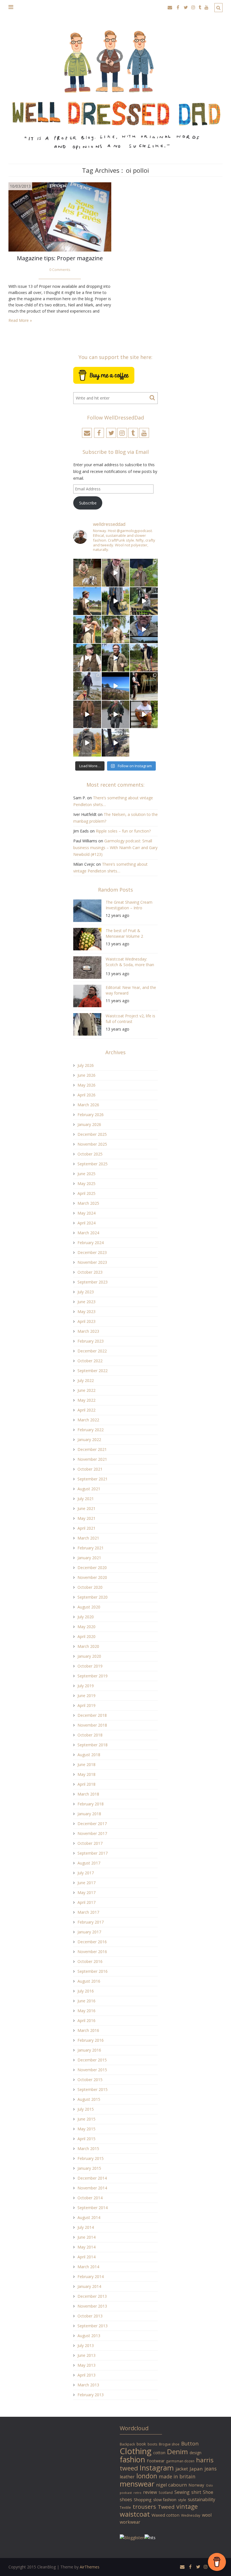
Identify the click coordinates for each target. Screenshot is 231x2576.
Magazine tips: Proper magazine (60, 258)
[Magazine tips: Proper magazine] (60, 216)
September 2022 (93, 1371)
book (141, 2444)
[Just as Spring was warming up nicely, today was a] (87, 686)
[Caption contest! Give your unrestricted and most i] (87, 573)
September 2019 (93, 1676)
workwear (130, 2522)
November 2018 (92, 1725)
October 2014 (90, 2198)
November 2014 (92, 2188)
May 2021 (86, 1518)
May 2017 (86, 1892)
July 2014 (86, 2227)
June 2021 (86, 1508)
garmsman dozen (180, 2461)
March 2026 (88, 1105)
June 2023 (86, 1302)
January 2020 (89, 1656)
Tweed (166, 2507)
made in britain (177, 2476)
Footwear (156, 2461)
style (182, 2500)
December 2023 (92, 1252)
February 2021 (91, 1548)
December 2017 (92, 1824)
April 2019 (86, 1705)
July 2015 (86, 2109)
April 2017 (86, 1902)
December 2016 (92, 1942)
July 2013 (86, 2345)
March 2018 (88, 1794)
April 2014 (86, 2257)
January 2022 (89, 1440)
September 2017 (93, 1853)
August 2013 (89, 2336)
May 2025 (86, 1183)
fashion (132, 2459)
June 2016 (86, 2001)
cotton (159, 2453)
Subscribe (88, 503)
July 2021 (86, 1499)
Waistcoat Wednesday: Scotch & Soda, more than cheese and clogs (130, 963)
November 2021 (92, 1459)
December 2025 (92, 1134)
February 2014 (91, 2277)
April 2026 (86, 1095)
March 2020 (88, 1646)
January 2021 (89, 1558)
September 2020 (93, 1597)
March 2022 (88, 1420)
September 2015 (93, 2089)
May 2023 (86, 1311)
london (147, 2476)
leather (127, 2477)
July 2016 (86, 1991)
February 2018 (91, 1804)
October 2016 (90, 1961)
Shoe (208, 2492)
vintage (187, 2506)
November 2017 (92, 1833)
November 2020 (92, 1577)
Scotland (166, 2492)
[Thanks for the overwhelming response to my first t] (116, 714)
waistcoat (135, 2514)
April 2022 (86, 1410)
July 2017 (86, 1873)
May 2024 (86, 1213)
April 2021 (86, 1528)
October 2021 (90, 1469)
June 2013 (86, 2355)
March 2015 (88, 2148)
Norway (196, 2485)
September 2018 (93, 1745)
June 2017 (86, 1883)
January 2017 (89, 1932)
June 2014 (86, 2237)
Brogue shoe (169, 2444)
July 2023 (86, 1292)
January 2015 (89, 2168)
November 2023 (92, 1262)
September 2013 (93, 2326)
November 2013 (92, 2306)
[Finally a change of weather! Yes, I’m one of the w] (144, 630)
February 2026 (91, 1115)
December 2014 (92, 2178)
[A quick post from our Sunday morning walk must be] (144, 658)
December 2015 (92, 2060)
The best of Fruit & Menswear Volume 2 (124, 933)
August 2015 (89, 2099)
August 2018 (89, 1755)
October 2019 (90, 1666)
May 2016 (86, 2011)
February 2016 (91, 2040)
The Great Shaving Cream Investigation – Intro (129, 905)
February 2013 (91, 2395)
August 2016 (89, 1981)
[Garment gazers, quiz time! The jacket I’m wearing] (116, 658)
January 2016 (89, 2050)
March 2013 (88, 2385)
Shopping (143, 2500)
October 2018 (90, 1735)
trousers (144, 2507)
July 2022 (86, 1380)
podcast (126, 2493)
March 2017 (88, 1912)
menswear (137, 2484)
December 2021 (92, 1449)
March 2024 (88, 1233)
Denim (177, 2452)
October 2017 (90, 1843)
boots (152, 2444)
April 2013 (86, 2375)
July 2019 (86, 1686)
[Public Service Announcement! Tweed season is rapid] (87, 658)
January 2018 (89, 1814)
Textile (125, 2507)
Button (190, 2443)
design (196, 2453)
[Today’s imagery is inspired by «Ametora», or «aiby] (116, 601)
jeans (211, 2469)
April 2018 (86, 1784)
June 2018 (86, 1764)
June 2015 (86, 2119)
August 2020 (89, 1607)
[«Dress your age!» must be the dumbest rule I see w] (144, 714)
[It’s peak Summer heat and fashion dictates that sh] (116, 630)
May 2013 (86, 2365)
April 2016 (86, 2020)
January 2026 (89, 1124)
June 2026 (86, 1075)
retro (137, 2493)
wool (207, 2515)
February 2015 (91, 2158)
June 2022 (86, 1390)
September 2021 (93, 1479)
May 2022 (86, 1400)
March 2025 (88, 1203)
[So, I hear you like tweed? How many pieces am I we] (87, 743)
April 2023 (86, 1321)
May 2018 (86, 1774)
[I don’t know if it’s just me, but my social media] (116, 573)
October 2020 (90, 1587)
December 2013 (92, 2296)
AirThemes (90, 2567)
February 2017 (91, 1922)
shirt (196, 2492)
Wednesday (191, 2515)
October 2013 (90, 2316)
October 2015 (90, 2080)
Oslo (209, 2485)
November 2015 (92, 2070)
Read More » (20, 320)
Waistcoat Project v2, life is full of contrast (130, 1019)
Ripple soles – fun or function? (123, 831)
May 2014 (86, 2247)
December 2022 (92, 1351)
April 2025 (86, 1193)
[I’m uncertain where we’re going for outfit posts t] (144, 573)
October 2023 (90, 1272)
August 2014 (89, 2217)
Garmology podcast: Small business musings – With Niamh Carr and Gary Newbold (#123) (115, 848)
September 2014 (93, 2208)
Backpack (127, 2444)
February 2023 (91, 1341)
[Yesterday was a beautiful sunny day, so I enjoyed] (116, 743)
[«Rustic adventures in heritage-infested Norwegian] (144, 601)
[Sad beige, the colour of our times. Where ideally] (87, 630)
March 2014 (88, 2267)
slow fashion (165, 2499)
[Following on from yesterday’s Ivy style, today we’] (87, 601)
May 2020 (86, 1627)
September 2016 (93, 1971)
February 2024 (91, 1243)
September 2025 (93, 1164)
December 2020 (92, 1568)
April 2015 (86, 2139)
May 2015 (86, 2129)
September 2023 (93, 1282)
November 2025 (92, 1144)
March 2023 (88, 1331)
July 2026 (86, 1065)
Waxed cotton (166, 2515)
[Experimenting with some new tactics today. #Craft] (87, 714)
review (150, 2492)
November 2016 (92, 1952)
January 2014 (89, 2286)
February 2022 (91, 1430)
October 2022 (90, 1361)
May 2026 (86, 1085)
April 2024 (86, 1223)
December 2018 (92, 1715)
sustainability (202, 2499)
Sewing (182, 2492)
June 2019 (86, 1696)
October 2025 (90, 1154)
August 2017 (89, 1863)
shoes (126, 2499)
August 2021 (89, 1489)
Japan (196, 2469)
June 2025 (86, 1174)
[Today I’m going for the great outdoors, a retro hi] (116, 686)
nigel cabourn (171, 2485)
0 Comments (60, 270)
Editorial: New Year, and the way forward (131, 990)
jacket (182, 2469)
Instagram (157, 2468)
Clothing (136, 2451)
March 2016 (88, 2030)
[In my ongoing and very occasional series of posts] (144, 686)
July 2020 (86, 1617)
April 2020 (86, 1636)
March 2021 (88, 1538)
